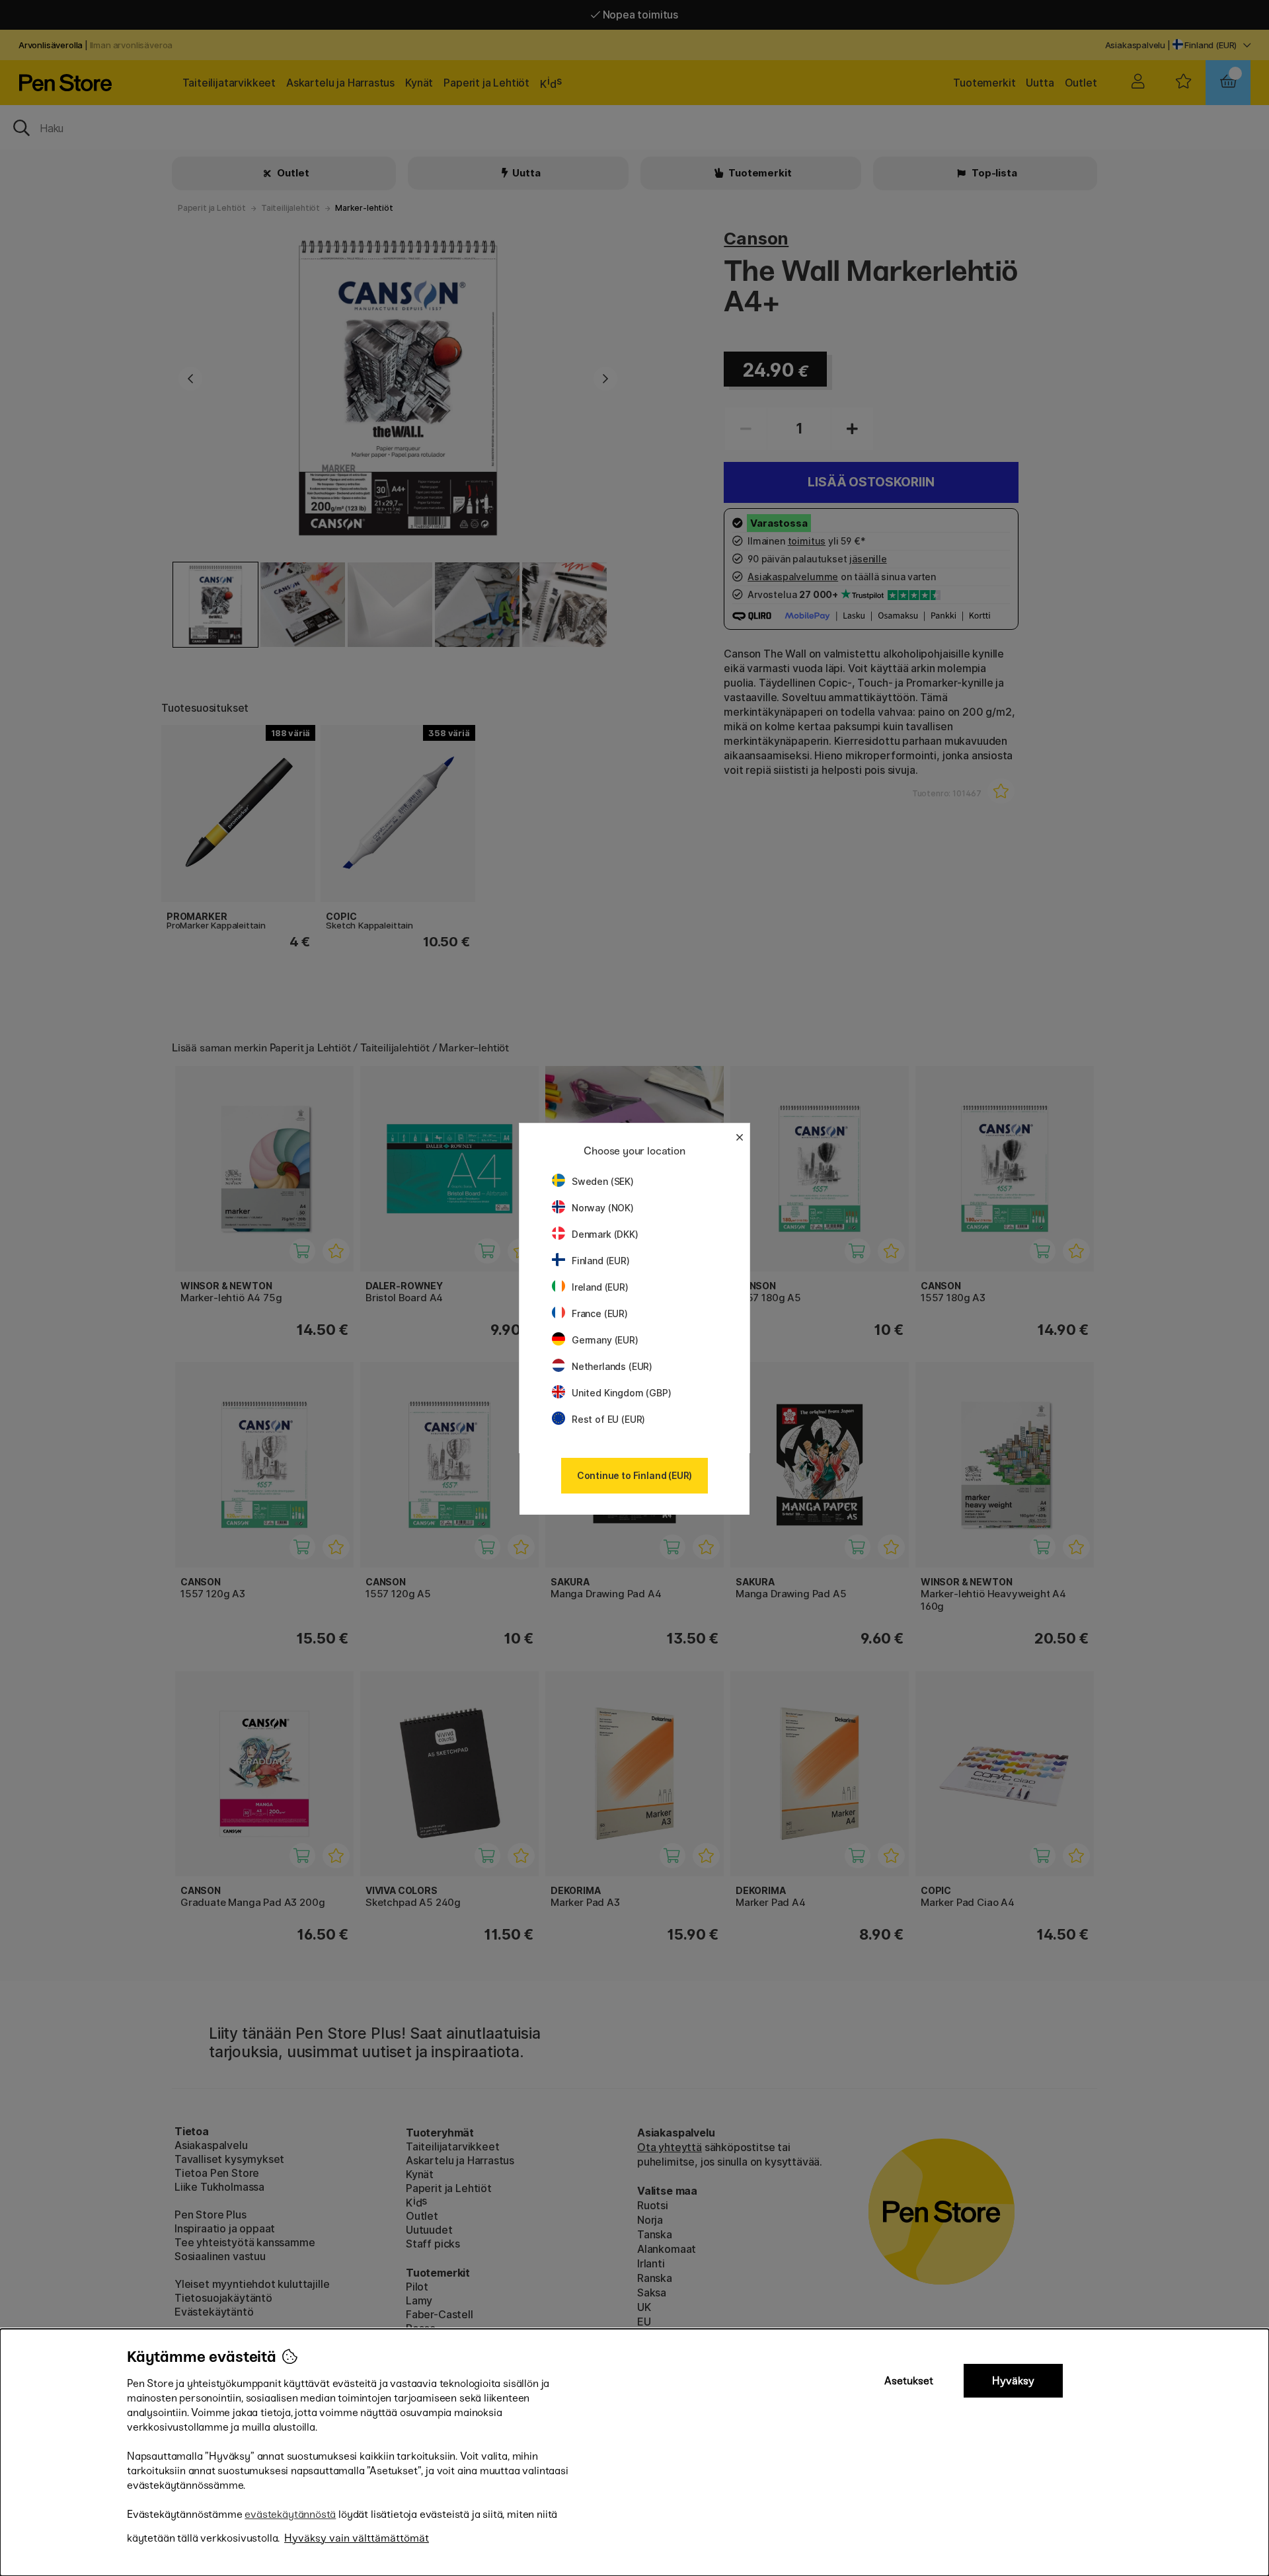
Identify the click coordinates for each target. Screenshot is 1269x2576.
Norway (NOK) (603, 1208)
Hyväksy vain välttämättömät (357, 2538)
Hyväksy (1013, 2381)
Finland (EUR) (601, 1261)
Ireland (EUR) (600, 1287)
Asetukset (909, 2381)
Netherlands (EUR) (612, 1366)
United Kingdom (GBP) (621, 1393)
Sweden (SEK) (603, 1181)
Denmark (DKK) (605, 1234)
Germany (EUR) (605, 1340)
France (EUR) (600, 1313)
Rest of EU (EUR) (608, 1419)
